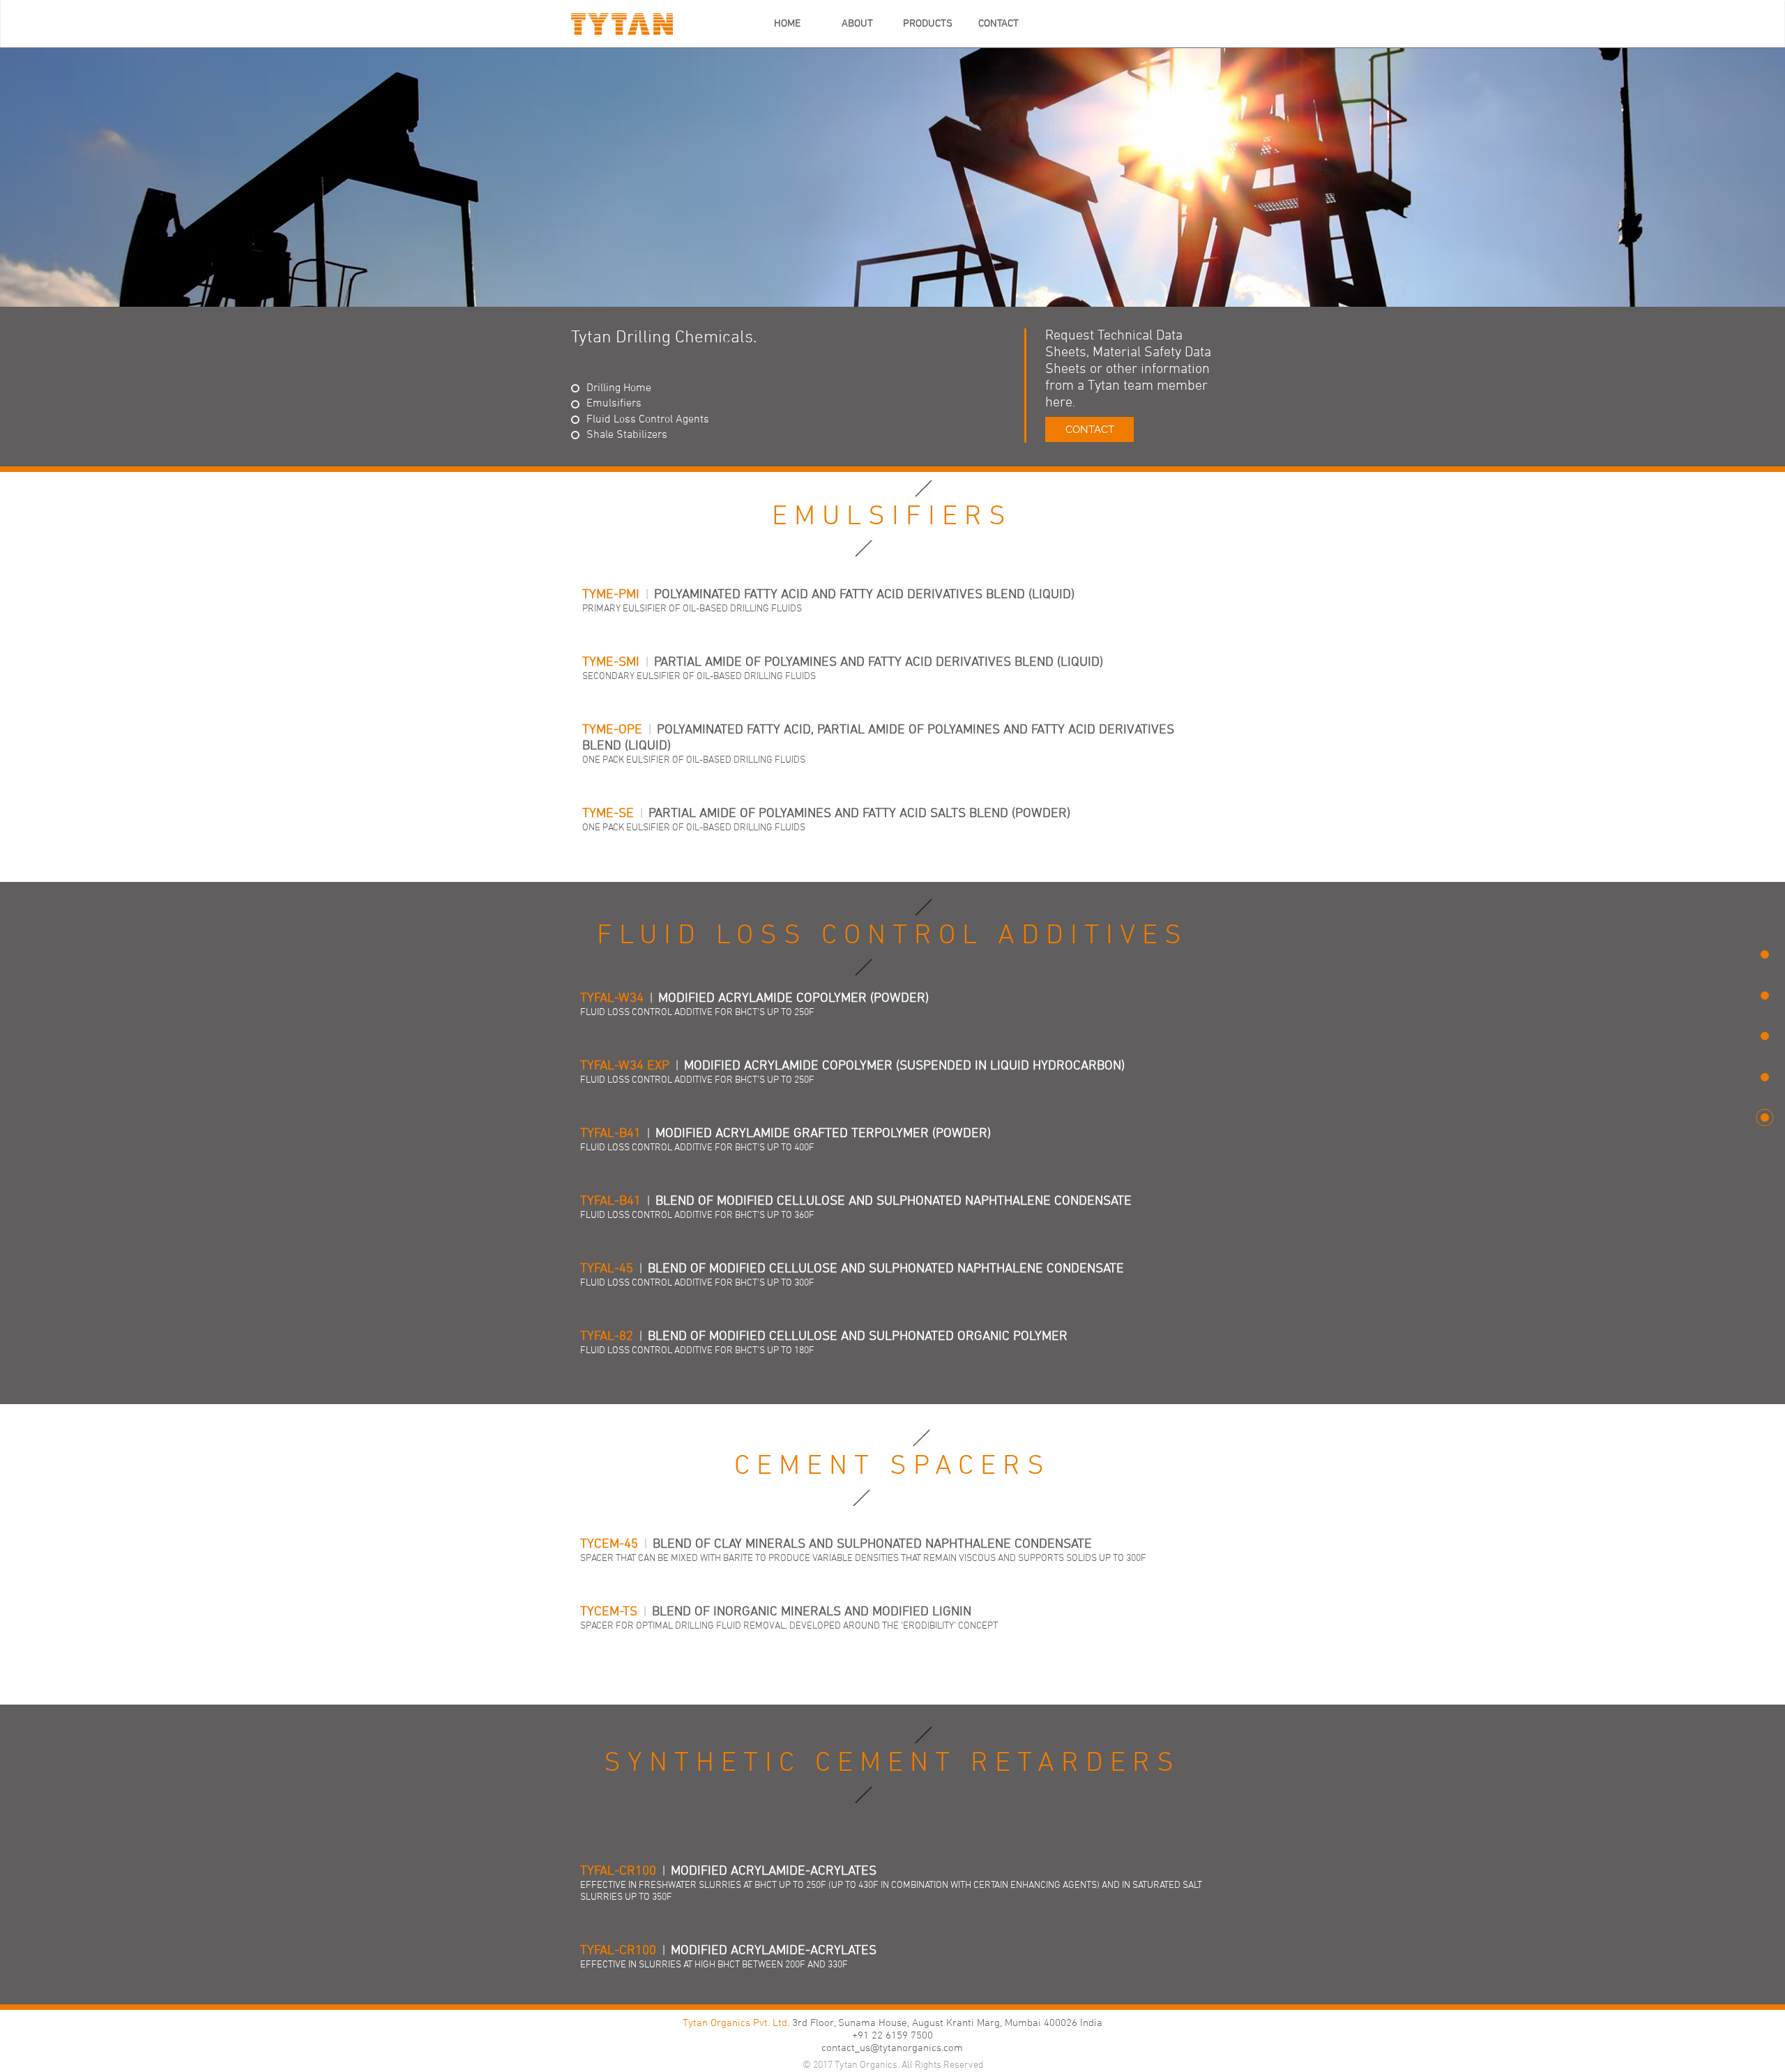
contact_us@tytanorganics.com (892, 2048)
